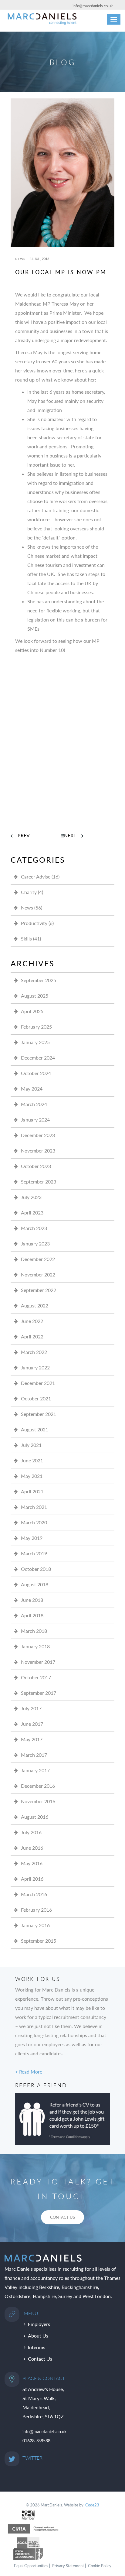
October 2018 (36, 1569)
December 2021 (38, 1383)
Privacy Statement (68, 2566)
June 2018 (32, 1600)
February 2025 (36, 1027)
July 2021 (31, 1445)
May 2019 (32, 1538)
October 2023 (36, 1166)
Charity (29, 892)
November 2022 (38, 1274)
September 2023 (39, 1182)
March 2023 (34, 1228)
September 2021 (39, 1414)
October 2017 (36, 1677)
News (20, 259)
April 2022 (32, 1336)
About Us (38, 2336)
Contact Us (40, 2359)
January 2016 (35, 1925)
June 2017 (32, 1724)
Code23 (92, 2505)
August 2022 (35, 1305)
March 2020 (34, 1522)
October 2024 (36, 1073)
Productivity (34, 923)
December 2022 (38, 1259)
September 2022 (39, 1290)
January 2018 (35, 1646)
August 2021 (35, 1429)
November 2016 (38, 1801)
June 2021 (32, 1460)
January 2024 (35, 1120)
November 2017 (38, 1662)
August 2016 (35, 1817)
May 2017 (32, 1739)
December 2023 (38, 1135)
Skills (26, 939)
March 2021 (34, 1507)
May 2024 (32, 1089)
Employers (39, 2324)
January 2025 (35, 1042)
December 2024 (38, 1058)
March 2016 (34, 1894)
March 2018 (34, 1631)
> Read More (29, 2072)
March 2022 (34, 1352)
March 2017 (34, 1755)
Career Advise (36, 877)
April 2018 (32, 1615)
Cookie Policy (100, 2566)
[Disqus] (62, 749)
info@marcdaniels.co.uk (93, 6)
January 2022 (35, 1367)
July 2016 (31, 1832)
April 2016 (32, 1879)
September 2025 (39, 980)
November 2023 (38, 1151)
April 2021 (32, 1491)
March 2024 (34, 1104)
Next (70, 835)
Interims (37, 2347)
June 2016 (32, 1848)
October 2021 (36, 1398)
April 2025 (32, 1011)
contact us (62, 2217)
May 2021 (32, 1476)
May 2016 (32, 1863)
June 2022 (32, 1321)
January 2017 (35, 1770)
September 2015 (39, 1941)
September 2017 (39, 1693)
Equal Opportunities (31, 2566)
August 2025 (35, 996)
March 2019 (34, 1553)
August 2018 (35, 1584)
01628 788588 (36, 2441)
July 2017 (31, 1708)
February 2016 (36, 1910)
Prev (24, 835)
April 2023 (32, 1213)
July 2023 (31, 1197)
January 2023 (35, 1243)
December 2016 (38, 1786)
